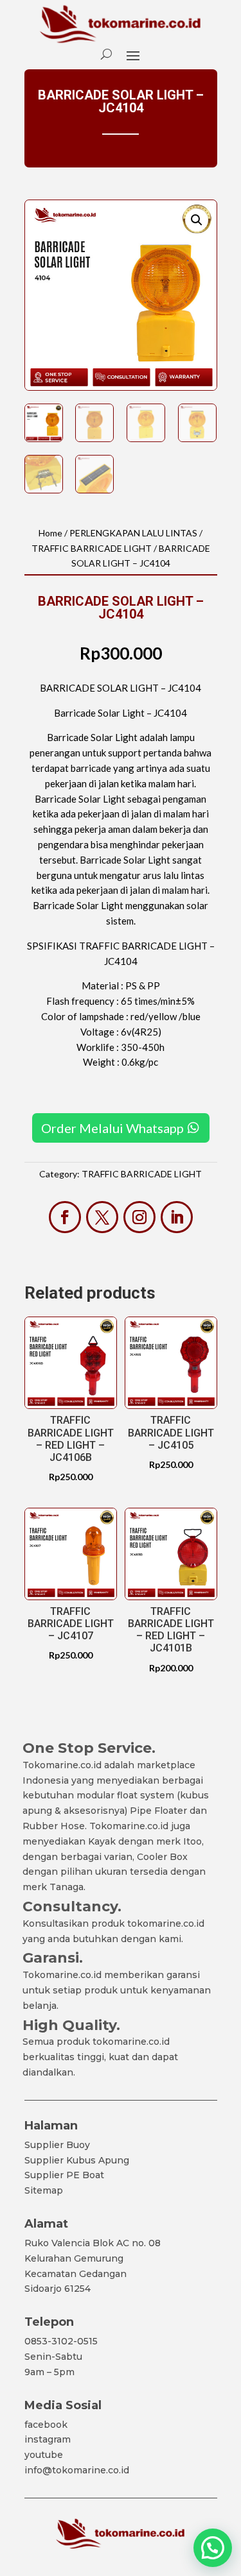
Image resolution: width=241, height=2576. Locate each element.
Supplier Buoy (57, 2145)
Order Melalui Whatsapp (112, 1128)
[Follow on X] (102, 1217)
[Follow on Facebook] (65, 1217)
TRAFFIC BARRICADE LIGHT (92, 548)
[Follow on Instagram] (139, 1217)
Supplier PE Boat (64, 2175)
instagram (48, 2439)
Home (50, 533)
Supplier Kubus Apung (77, 2160)
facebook (46, 2425)
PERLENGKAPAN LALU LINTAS (133, 533)
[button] (197, 220)
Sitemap (44, 2190)
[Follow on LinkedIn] (177, 1217)
